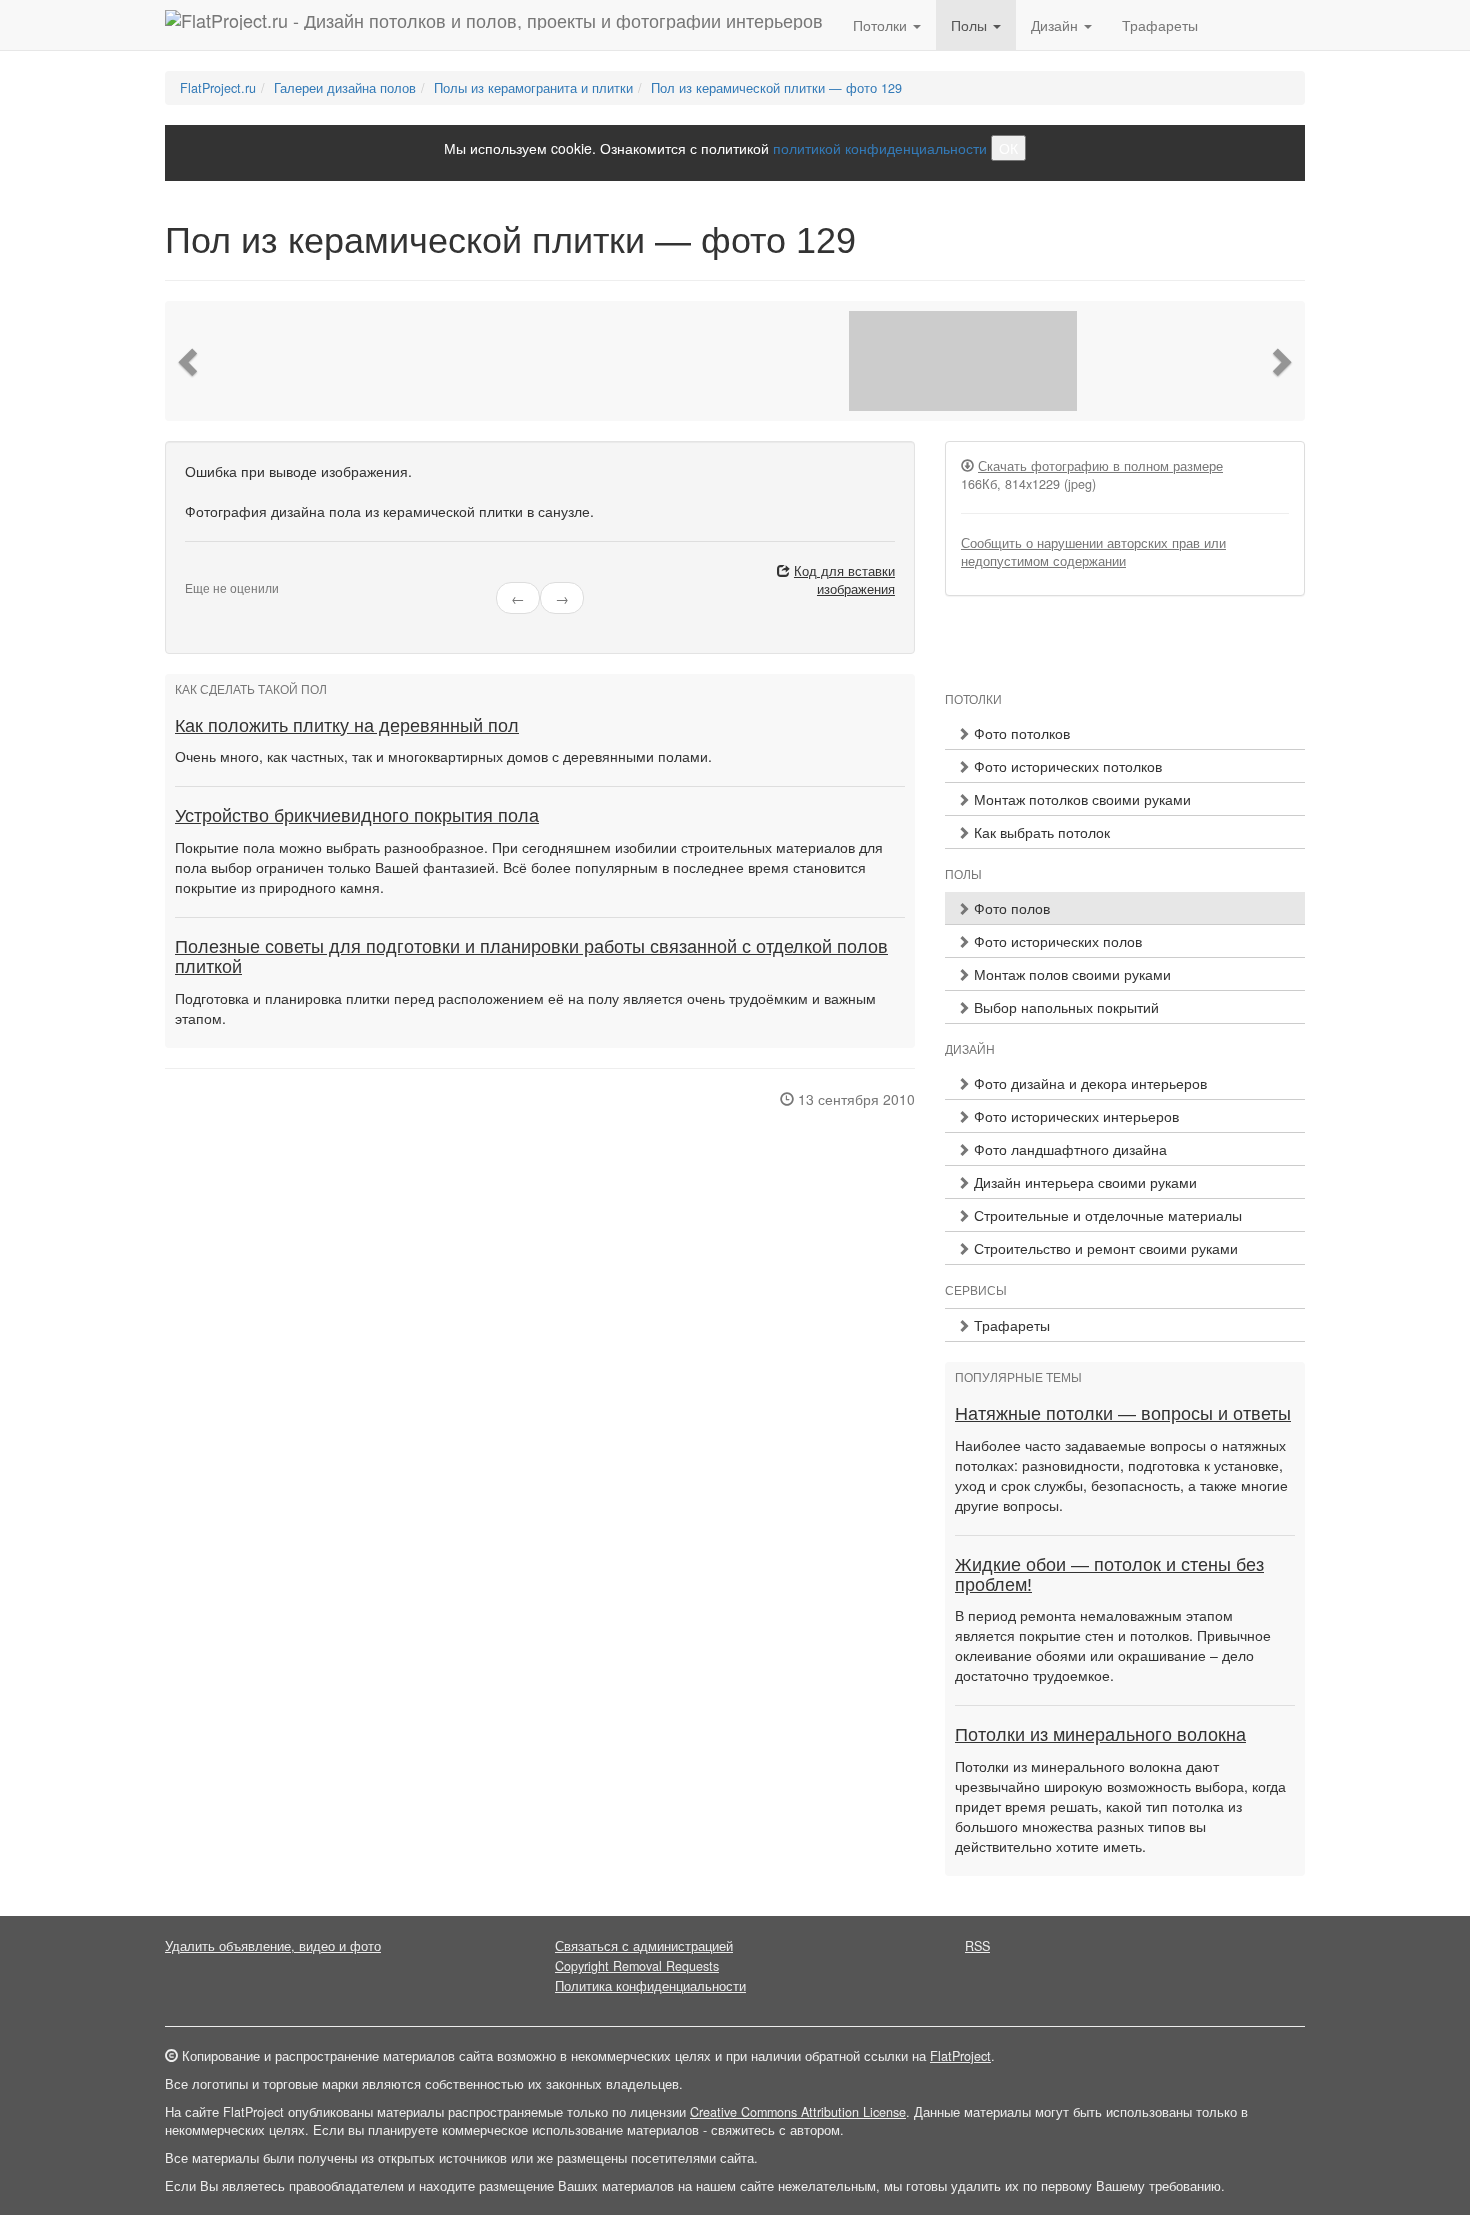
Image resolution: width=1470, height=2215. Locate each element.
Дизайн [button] (1056, 25)
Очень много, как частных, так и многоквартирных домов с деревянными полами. (443, 756)
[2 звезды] (203, 572)
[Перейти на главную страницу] (494, 25)
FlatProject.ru (218, 88)
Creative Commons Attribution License (798, 2112)
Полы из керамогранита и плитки (533, 88)
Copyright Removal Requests (637, 1966)
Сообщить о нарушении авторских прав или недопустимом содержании (1093, 552)
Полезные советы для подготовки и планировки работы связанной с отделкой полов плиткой (531, 957)
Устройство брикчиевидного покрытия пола (357, 816)
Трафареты (1160, 25)
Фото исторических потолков (1066, 766)
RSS (977, 1946)
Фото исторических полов (1056, 941)
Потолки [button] (882, 25)
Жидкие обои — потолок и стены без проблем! (1109, 1575)
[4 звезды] (227, 572)
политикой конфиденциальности (880, 148)
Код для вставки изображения (844, 580)
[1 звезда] (191, 572)
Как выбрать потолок (1040, 832)
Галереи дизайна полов (345, 88)
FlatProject (960, 2056)
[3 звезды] (215, 572)
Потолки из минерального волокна (1100, 1735)
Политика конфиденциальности (650, 1986)
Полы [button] (971, 25)
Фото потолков (1020, 733)
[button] (190, 361)
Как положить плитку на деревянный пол (347, 726)
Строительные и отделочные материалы (1106, 1215)
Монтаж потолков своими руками (1080, 799)
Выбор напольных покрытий (1064, 1007)
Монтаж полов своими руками (1070, 974)
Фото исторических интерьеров (1074, 1116)
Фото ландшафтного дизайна (1068, 1149)
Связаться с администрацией (644, 1946)
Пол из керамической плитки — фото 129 (776, 88)
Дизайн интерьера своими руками (1083, 1182)
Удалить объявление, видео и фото (273, 1946)
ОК (1008, 148)
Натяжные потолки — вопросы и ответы (1123, 1414)
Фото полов (1010, 908)
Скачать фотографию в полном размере (1100, 466)
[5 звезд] (239, 572)
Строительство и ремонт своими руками (1104, 1248)
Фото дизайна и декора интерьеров (1088, 1083)
